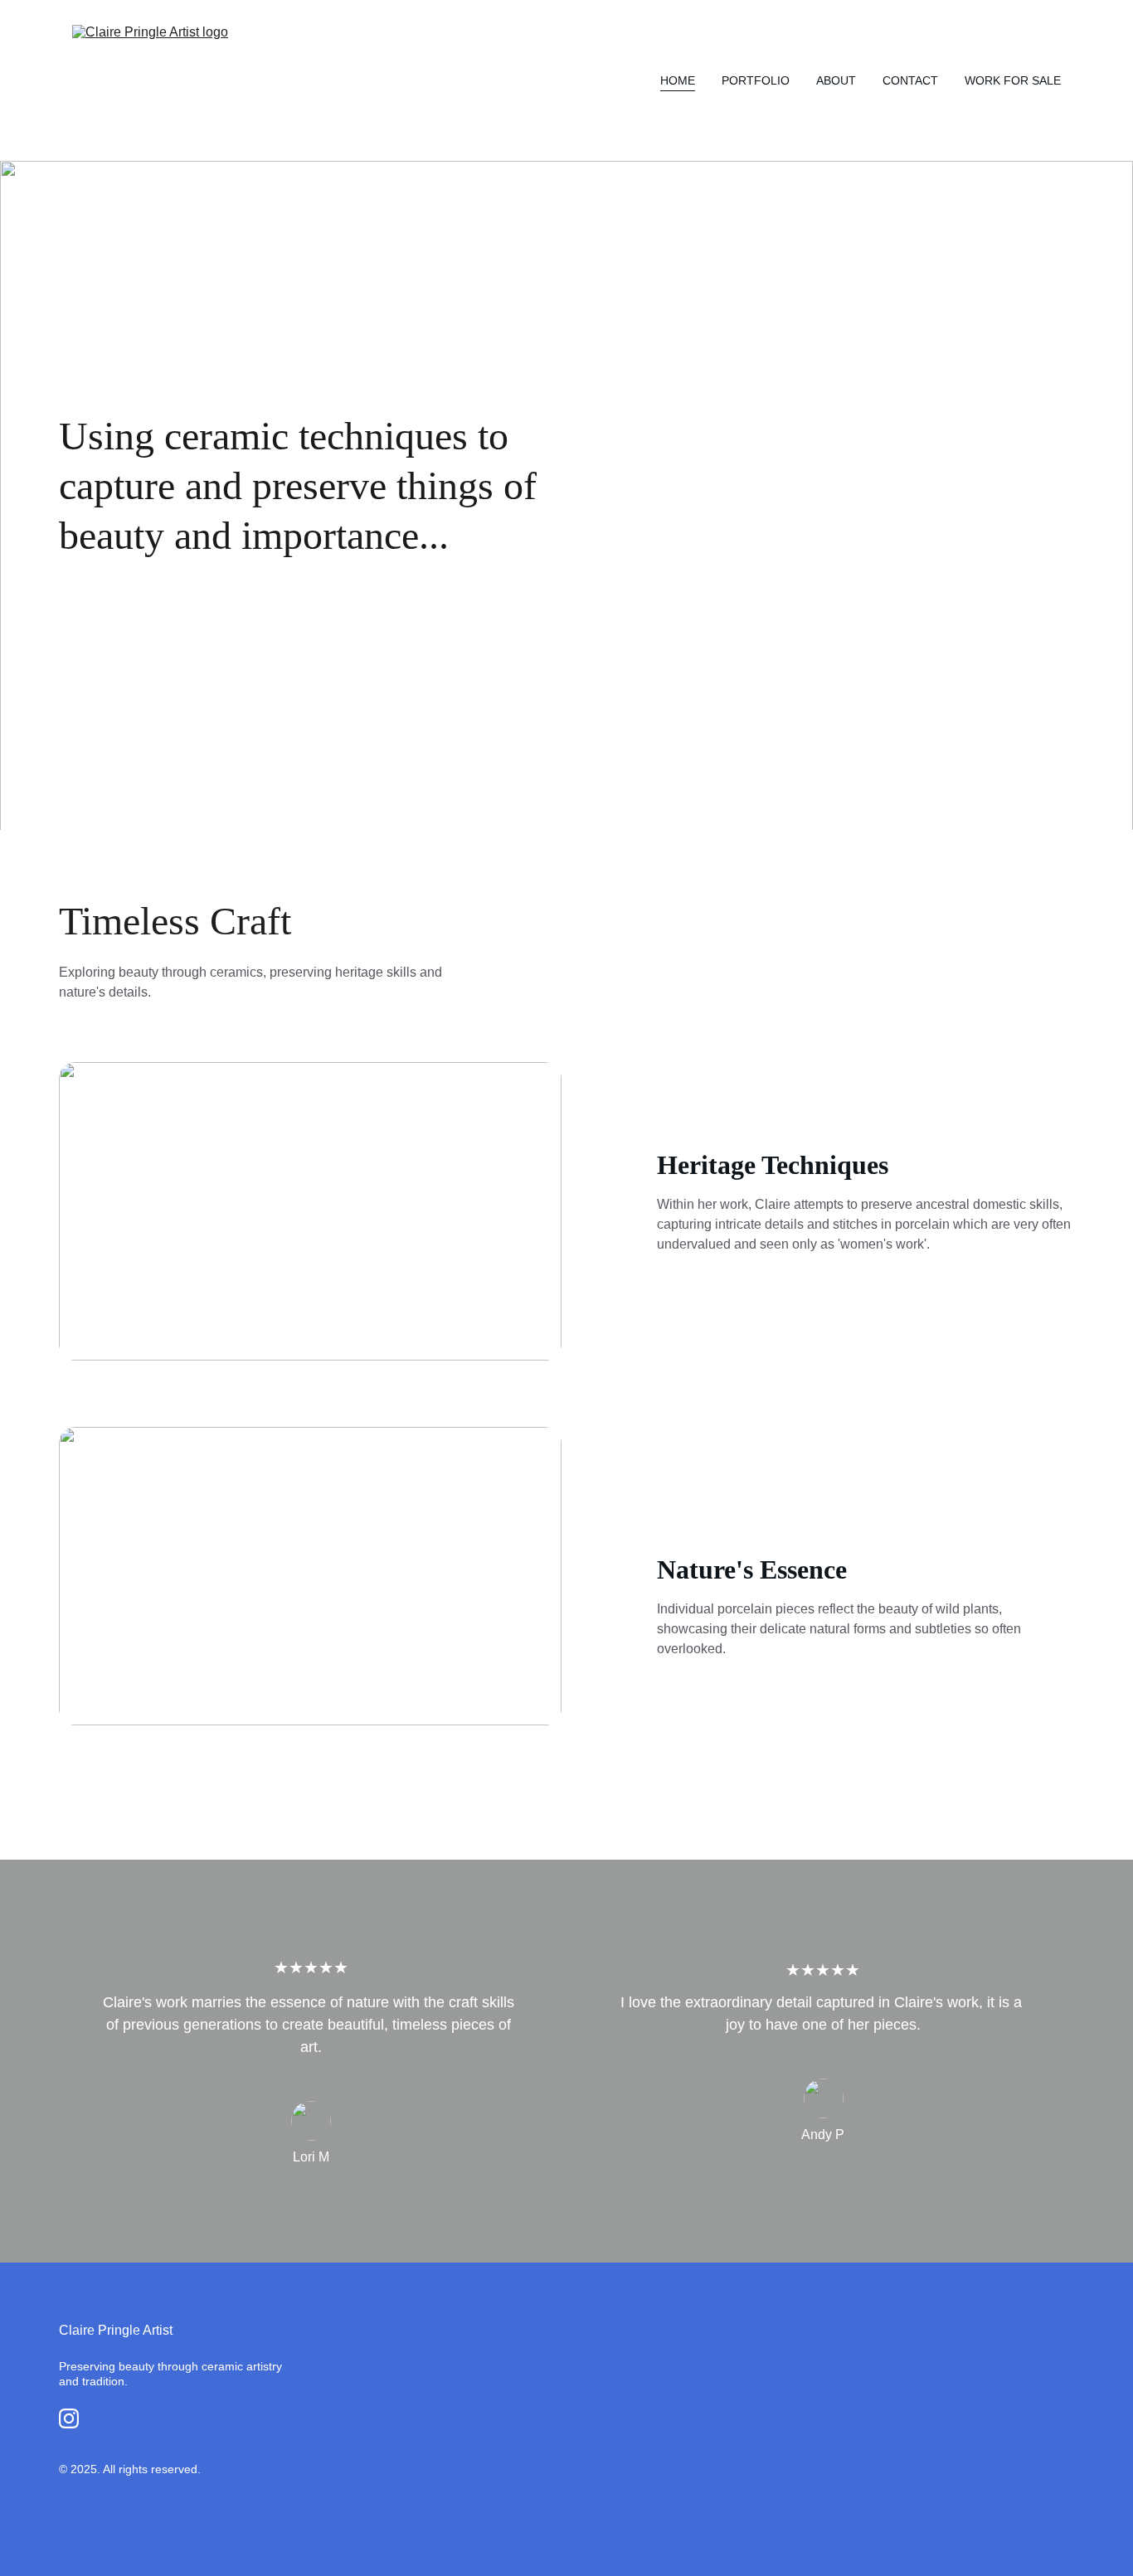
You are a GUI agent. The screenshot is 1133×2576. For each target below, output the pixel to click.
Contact (910, 80)
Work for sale (1013, 80)
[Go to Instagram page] (69, 2418)
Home (678, 80)
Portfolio (756, 80)
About (836, 80)
